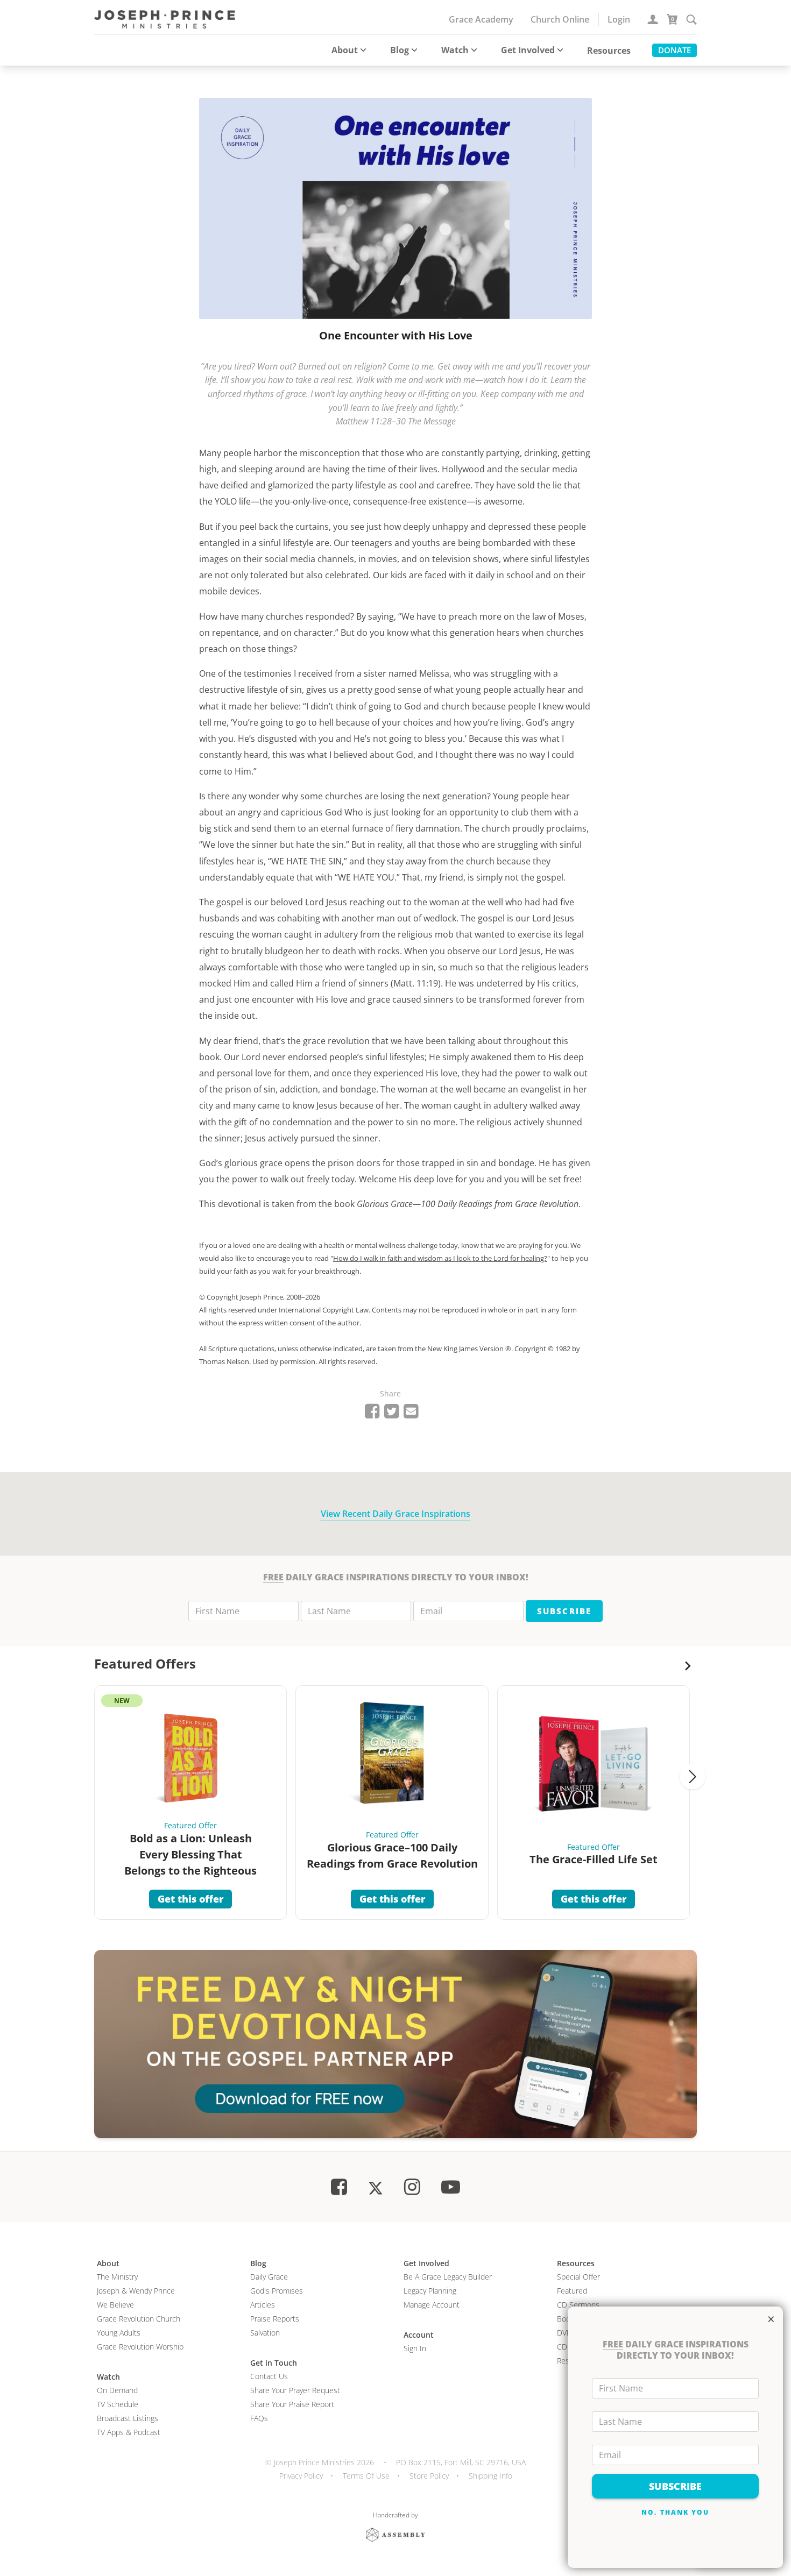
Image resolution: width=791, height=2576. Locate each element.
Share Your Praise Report (292, 2404)
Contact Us (269, 2376)
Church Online (560, 19)
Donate (675, 50)
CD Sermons (578, 2305)
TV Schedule (118, 2404)
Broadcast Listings (128, 2418)
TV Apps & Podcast (129, 2432)
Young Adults (119, 2333)
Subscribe (564, 1611)
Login (619, 19)
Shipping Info (490, 2476)
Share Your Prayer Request (295, 2390)
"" (441, 1258)
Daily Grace (269, 2277)
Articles (263, 2305)
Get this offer (190, 1899)
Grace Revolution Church (139, 2319)
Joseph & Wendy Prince (136, 2291)
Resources (609, 51)
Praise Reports (275, 2319)
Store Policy (429, 2476)
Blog (400, 50)
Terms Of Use (366, 2476)
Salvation (265, 2333)
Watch (455, 50)
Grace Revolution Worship (140, 2347)
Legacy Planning (430, 2291)
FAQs (259, 2418)
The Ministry (117, 2277)
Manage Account (432, 2305)
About (345, 50)
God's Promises (277, 2291)
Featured (572, 2291)
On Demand (117, 2390)
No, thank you (676, 2512)
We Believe (115, 2305)
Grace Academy (481, 19)
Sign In (415, 2348)
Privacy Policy (301, 2476)
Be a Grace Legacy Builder (448, 2277)
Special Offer (578, 2277)
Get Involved (528, 50)
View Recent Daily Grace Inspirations (395, 1514)
